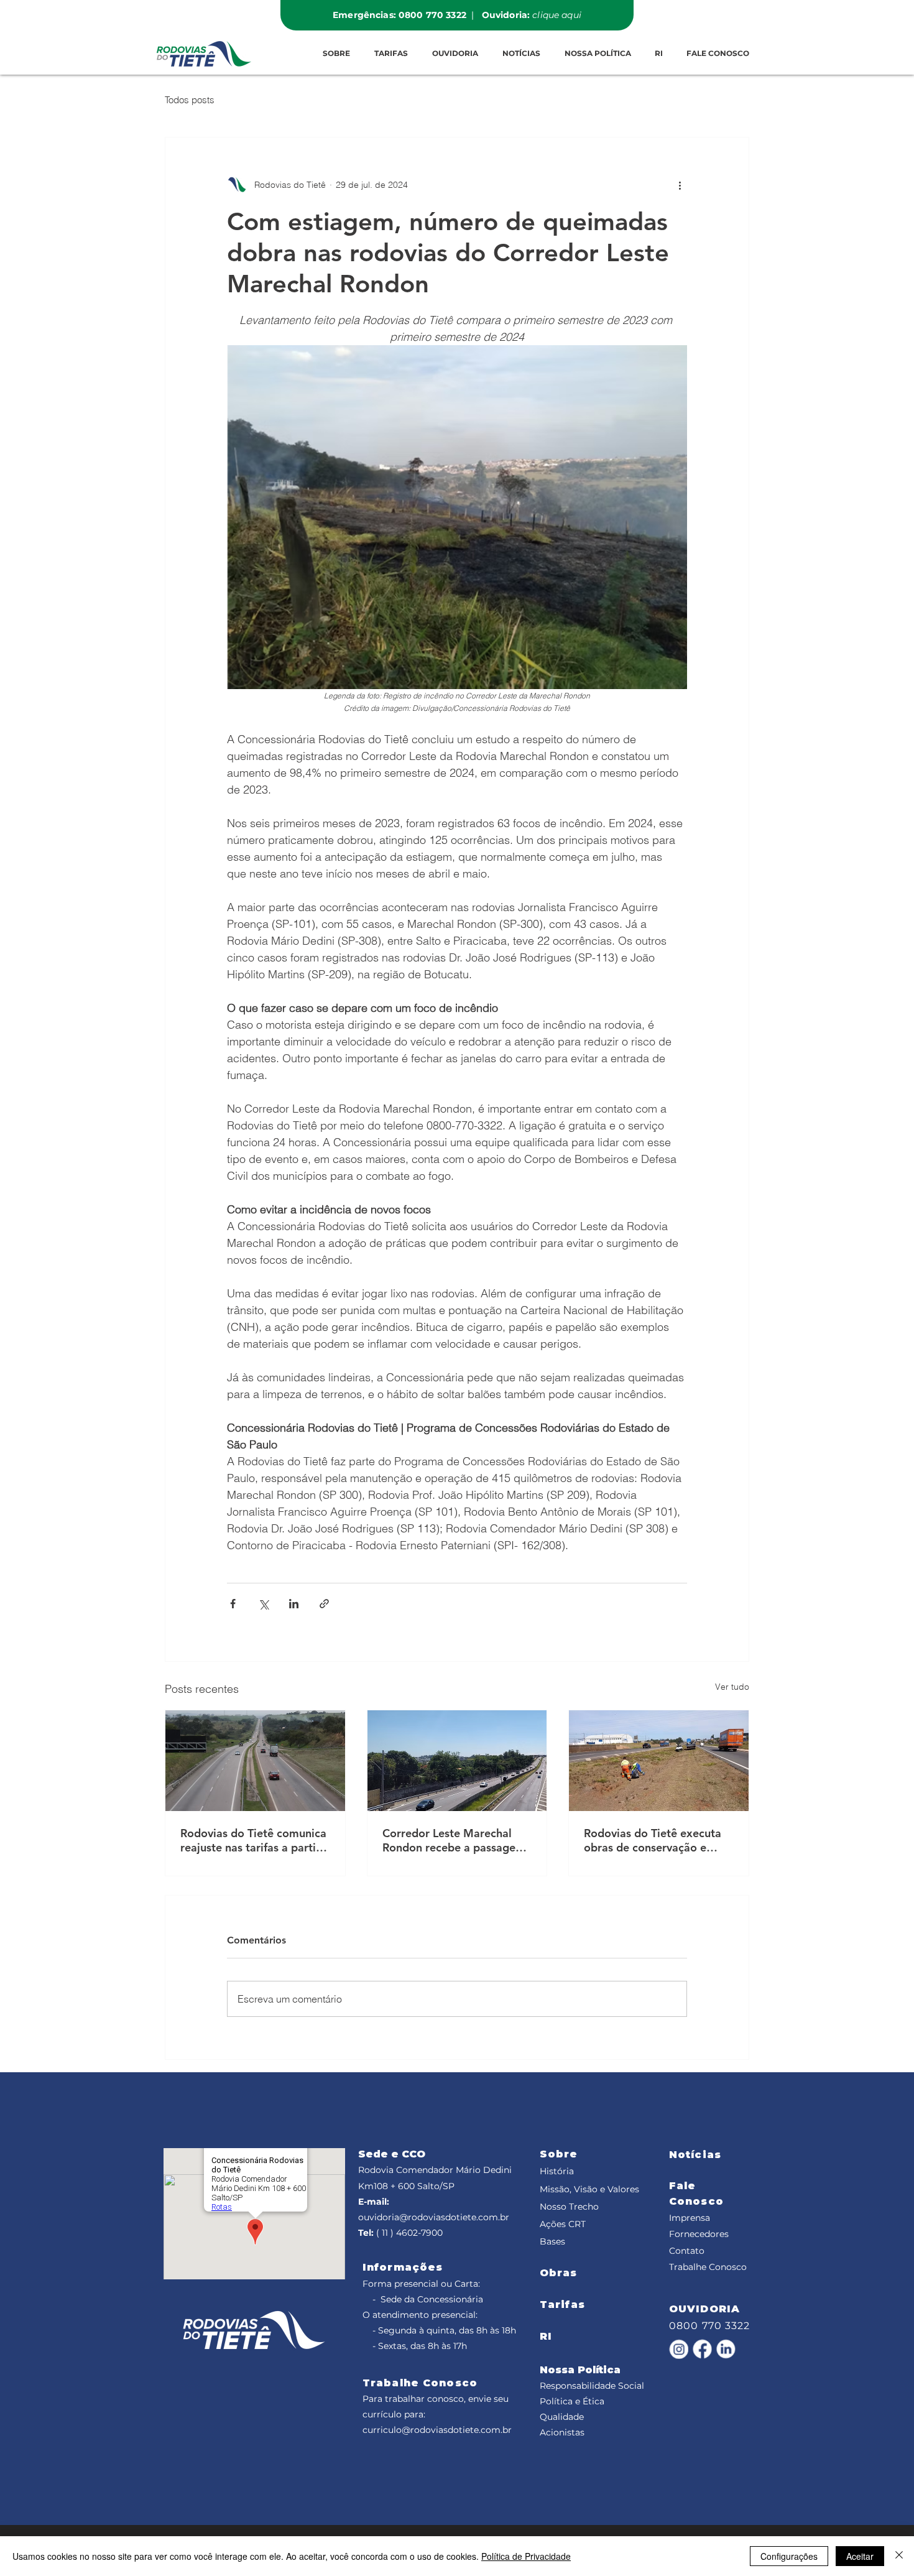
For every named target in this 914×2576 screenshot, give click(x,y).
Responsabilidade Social (592, 2386)
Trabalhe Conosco (708, 2267)
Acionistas (562, 2432)
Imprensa (690, 2218)
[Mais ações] (680, 185)
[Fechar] (899, 2556)
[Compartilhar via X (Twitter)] (263, 1604)
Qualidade (562, 2417)
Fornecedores (699, 2234)
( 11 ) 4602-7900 (409, 2233)
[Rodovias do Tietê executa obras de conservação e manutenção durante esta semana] (659, 1761)
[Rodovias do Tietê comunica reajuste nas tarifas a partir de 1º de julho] (255, 1761)
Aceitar (860, 2556)
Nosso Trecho (569, 2207)
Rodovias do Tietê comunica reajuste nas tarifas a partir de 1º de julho (253, 1840)
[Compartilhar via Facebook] (233, 1604)
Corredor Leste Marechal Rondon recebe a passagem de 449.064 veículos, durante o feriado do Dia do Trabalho (455, 1840)
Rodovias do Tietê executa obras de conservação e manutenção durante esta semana (653, 1840)
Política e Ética (572, 2401)
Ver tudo (732, 1687)
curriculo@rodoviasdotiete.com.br (437, 2430)
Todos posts (190, 100)
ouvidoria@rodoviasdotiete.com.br (434, 2217)
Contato (687, 2251)
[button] (391, 53)
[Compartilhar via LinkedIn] (294, 1604)
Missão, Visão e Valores (589, 2189)
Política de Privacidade (526, 2556)
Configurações (789, 2556)
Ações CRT (563, 2224)
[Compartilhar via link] (324, 1604)
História (557, 2171)
